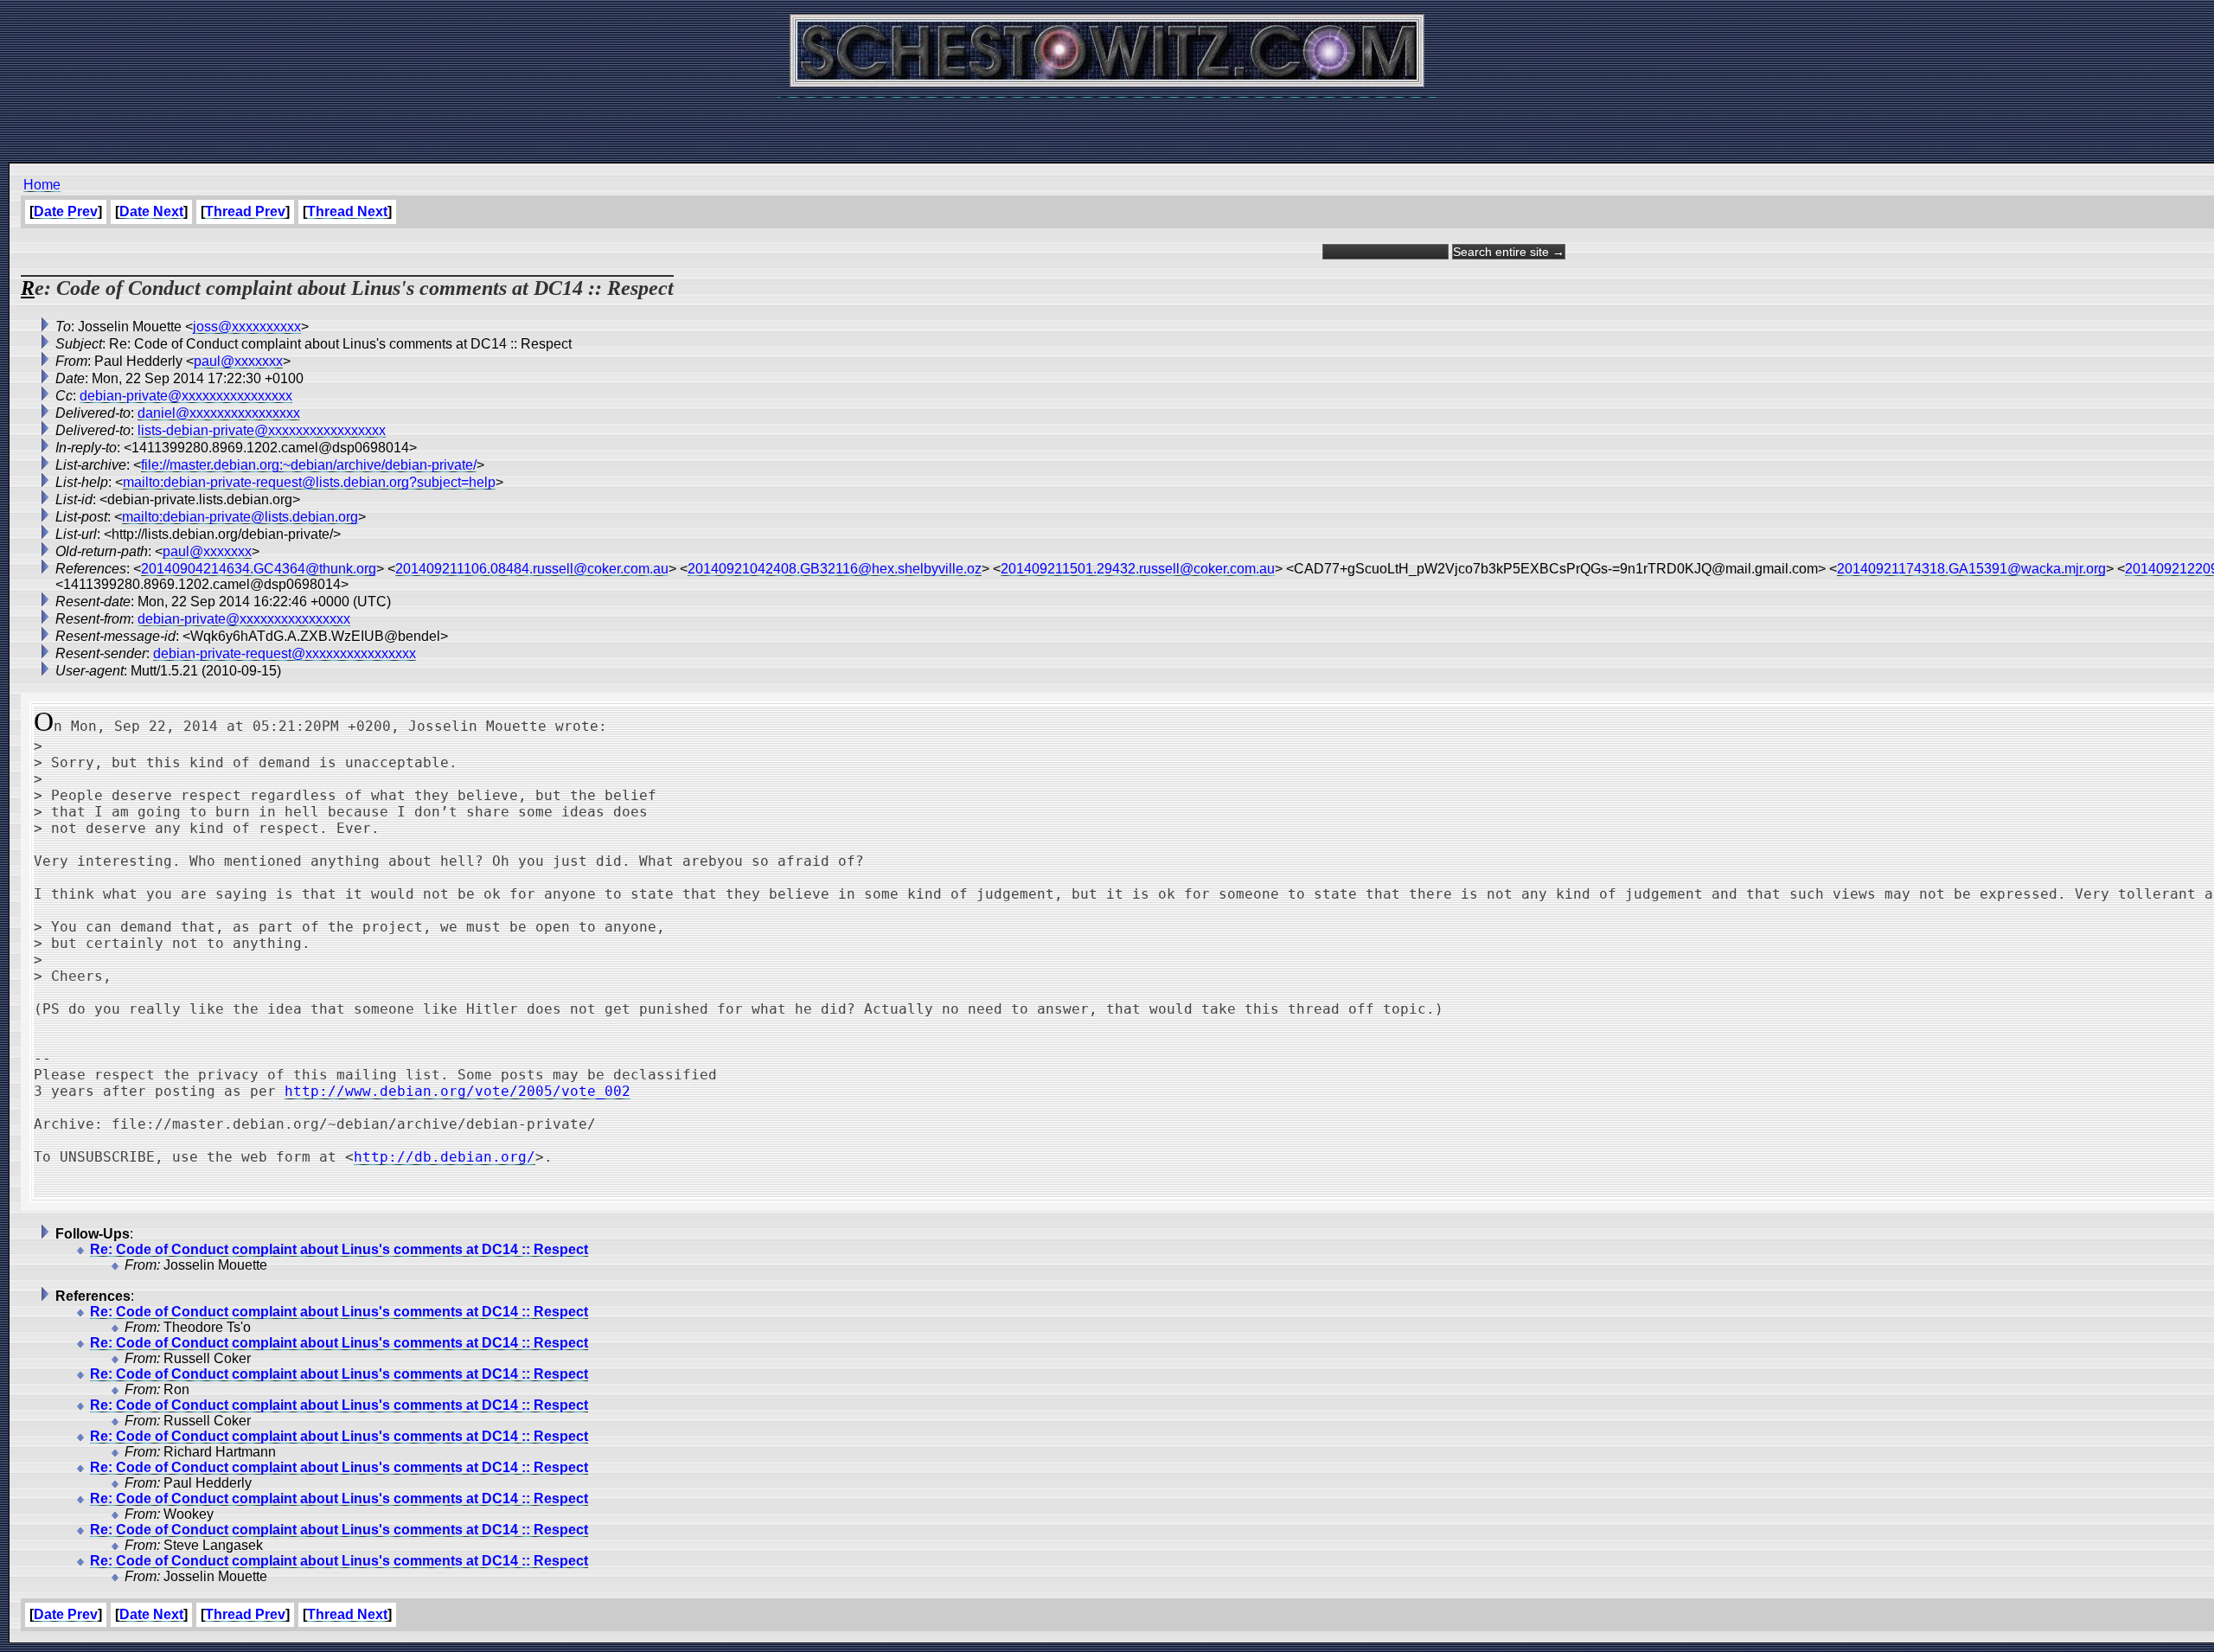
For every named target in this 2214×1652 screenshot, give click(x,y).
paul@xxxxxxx (238, 361)
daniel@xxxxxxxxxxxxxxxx (219, 413)
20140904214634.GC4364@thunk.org (259, 569)
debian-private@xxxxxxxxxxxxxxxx (186, 396)
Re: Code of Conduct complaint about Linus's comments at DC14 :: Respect (339, 1249)
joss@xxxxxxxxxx (247, 327)
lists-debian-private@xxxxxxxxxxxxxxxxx (262, 430)
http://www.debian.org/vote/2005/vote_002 (458, 1091)
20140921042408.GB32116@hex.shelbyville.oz (835, 569)
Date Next (151, 211)
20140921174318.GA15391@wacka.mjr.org (1971, 569)
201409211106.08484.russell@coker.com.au (532, 569)
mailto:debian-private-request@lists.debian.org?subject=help (309, 482)
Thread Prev (245, 211)
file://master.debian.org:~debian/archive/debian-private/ (309, 465)
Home (42, 185)
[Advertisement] (1107, 121)
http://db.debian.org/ (445, 1157)
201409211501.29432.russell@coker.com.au (1138, 569)
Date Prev (66, 211)
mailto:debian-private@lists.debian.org (240, 517)
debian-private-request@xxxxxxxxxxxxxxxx (285, 653)
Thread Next (347, 211)
